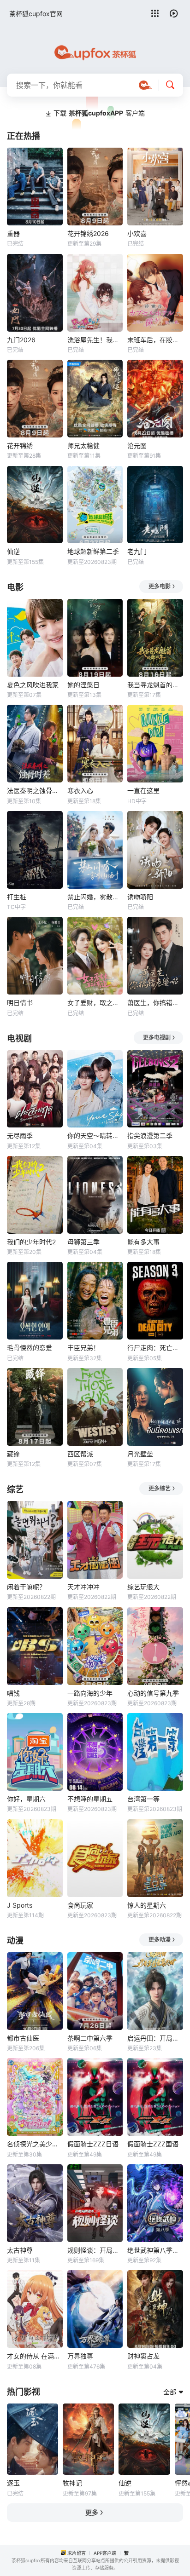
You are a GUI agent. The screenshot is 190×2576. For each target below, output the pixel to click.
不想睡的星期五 (90, 1799)
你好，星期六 (26, 1799)
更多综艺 (160, 1488)
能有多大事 (143, 1242)
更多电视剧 (157, 1038)
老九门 (137, 551)
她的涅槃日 (83, 685)
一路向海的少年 (90, 1693)
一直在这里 (143, 791)
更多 (92, 2512)
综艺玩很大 (143, 1587)
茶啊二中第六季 (90, 2038)
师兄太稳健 (83, 446)
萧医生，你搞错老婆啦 (155, 1003)
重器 (13, 233)
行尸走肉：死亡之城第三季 (155, 1348)
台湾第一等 (143, 1799)
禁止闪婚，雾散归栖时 (95, 897)
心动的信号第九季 (153, 1693)
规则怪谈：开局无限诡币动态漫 (95, 2250)
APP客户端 (105, 2553)
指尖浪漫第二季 (150, 1136)
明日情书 (20, 1003)
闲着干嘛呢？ (26, 1587)
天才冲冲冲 (83, 1587)
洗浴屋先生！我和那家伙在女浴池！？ (95, 340)
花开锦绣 (20, 446)
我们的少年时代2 (31, 1242)
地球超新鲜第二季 (93, 551)
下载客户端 (99, 113)
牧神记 (72, 2483)
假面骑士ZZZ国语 (153, 2144)
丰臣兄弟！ (83, 1348)
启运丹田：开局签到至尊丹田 (155, 2038)
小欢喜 (137, 233)
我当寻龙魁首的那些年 (155, 685)
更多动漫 (160, 1940)
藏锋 (13, 1454)
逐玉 (13, 2483)
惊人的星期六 (147, 1905)
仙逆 (13, 551)
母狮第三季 (83, 1242)
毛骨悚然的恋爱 (30, 1348)
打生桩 (17, 897)
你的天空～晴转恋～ (95, 1136)
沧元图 (137, 446)
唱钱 (13, 1693)
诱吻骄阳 (140, 897)
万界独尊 (80, 2356)
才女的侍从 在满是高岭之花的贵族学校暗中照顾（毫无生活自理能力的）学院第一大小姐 (35, 2356)
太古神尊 (20, 2250)
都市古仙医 (23, 2038)
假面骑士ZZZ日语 (93, 2144)
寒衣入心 (80, 791)
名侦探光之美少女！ (35, 2144)
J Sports (20, 1905)
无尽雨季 (20, 1136)
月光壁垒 (140, 1454)
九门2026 (21, 340)
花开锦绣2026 (88, 233)
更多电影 (160, 586)
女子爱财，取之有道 (95, 1003)
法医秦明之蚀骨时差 (35, 791)
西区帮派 (80, 1454)
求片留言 (77, 2553)
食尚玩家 (80, 1905)
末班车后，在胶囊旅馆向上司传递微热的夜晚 (155, 340)
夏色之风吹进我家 (33, 685)
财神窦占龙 (143, 2356)
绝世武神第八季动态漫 (155, 2250)
